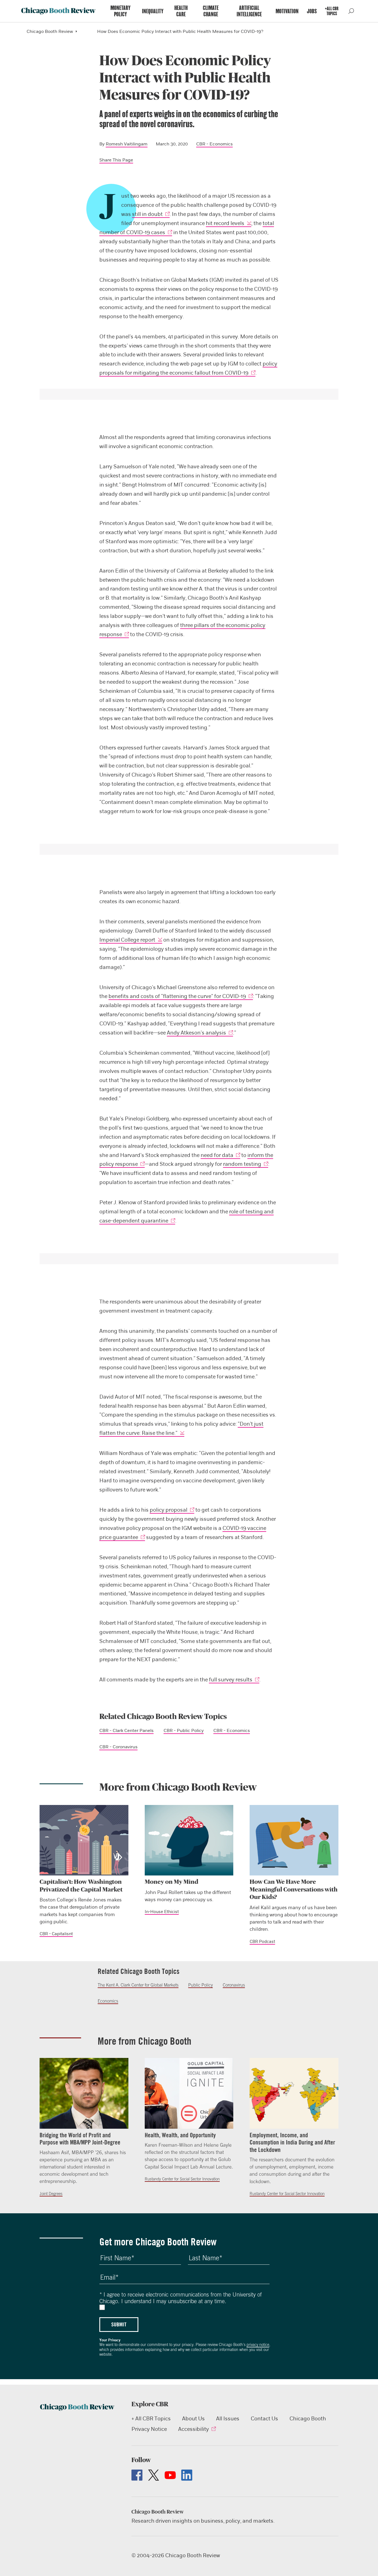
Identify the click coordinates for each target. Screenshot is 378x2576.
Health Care (181, 11)
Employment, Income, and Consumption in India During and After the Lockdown (292, 2142)
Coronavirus (234, 1985)
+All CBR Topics (332, 11)
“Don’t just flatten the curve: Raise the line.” (181, 1428)
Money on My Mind (172, 1882)
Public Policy (200, 1985)
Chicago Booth (308, 2419)
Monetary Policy (121, 11)
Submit (119, 2324)
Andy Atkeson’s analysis (196, 1033)
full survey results (231, 1680)
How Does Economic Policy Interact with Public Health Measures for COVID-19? (180, 32)
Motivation (287, 11)
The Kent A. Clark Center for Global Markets (138, 1985)
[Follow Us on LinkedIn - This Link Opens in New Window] (187, 2475)
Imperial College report (127, 940)
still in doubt (147, 214)
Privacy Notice (149, 2429)
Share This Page (116, 160)
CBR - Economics (214, 144)
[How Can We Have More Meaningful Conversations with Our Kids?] (294, 1840)
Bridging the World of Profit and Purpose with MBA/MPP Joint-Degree (80, 2139)
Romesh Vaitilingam (127, 144)
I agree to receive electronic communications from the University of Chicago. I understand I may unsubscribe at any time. (181, 2298)
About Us (193, 2419)
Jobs (312, 11)
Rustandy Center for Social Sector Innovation (182, 2179)
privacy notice (258, 2345)
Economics (108, 2001)
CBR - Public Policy (184, 1731)
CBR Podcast (262, 1942)
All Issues (228, 2419)
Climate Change (211, 11)
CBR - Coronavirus (118, 1747)
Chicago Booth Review (50, 32)
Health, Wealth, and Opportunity (180, 2135)
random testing (242, 1164)
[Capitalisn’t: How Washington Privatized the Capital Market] (84, 1840)
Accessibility (194, 2429)
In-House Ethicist (162, 1912)
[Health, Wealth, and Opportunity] (189, 2093)
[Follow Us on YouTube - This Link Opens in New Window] (170, 2475)
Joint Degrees (51, 2194)
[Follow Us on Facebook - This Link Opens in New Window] (137, 2475)
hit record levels (225, 223)
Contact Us (264, 2419)
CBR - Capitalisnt (56, 1934)
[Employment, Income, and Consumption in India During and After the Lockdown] (294, 2093)
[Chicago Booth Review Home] (58, 11)
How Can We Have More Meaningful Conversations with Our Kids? (294, 1889)
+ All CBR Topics (151, 2419)
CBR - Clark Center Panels (126, 1731)
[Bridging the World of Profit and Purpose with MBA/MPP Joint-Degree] (84, 2093)
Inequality (153, 11)
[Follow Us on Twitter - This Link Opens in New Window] (154, 2475)
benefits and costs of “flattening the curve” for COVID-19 (177, 996)
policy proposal (169, 1510)
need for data (217, 1155)
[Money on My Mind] (189, 1840)
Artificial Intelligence (249, 11)
